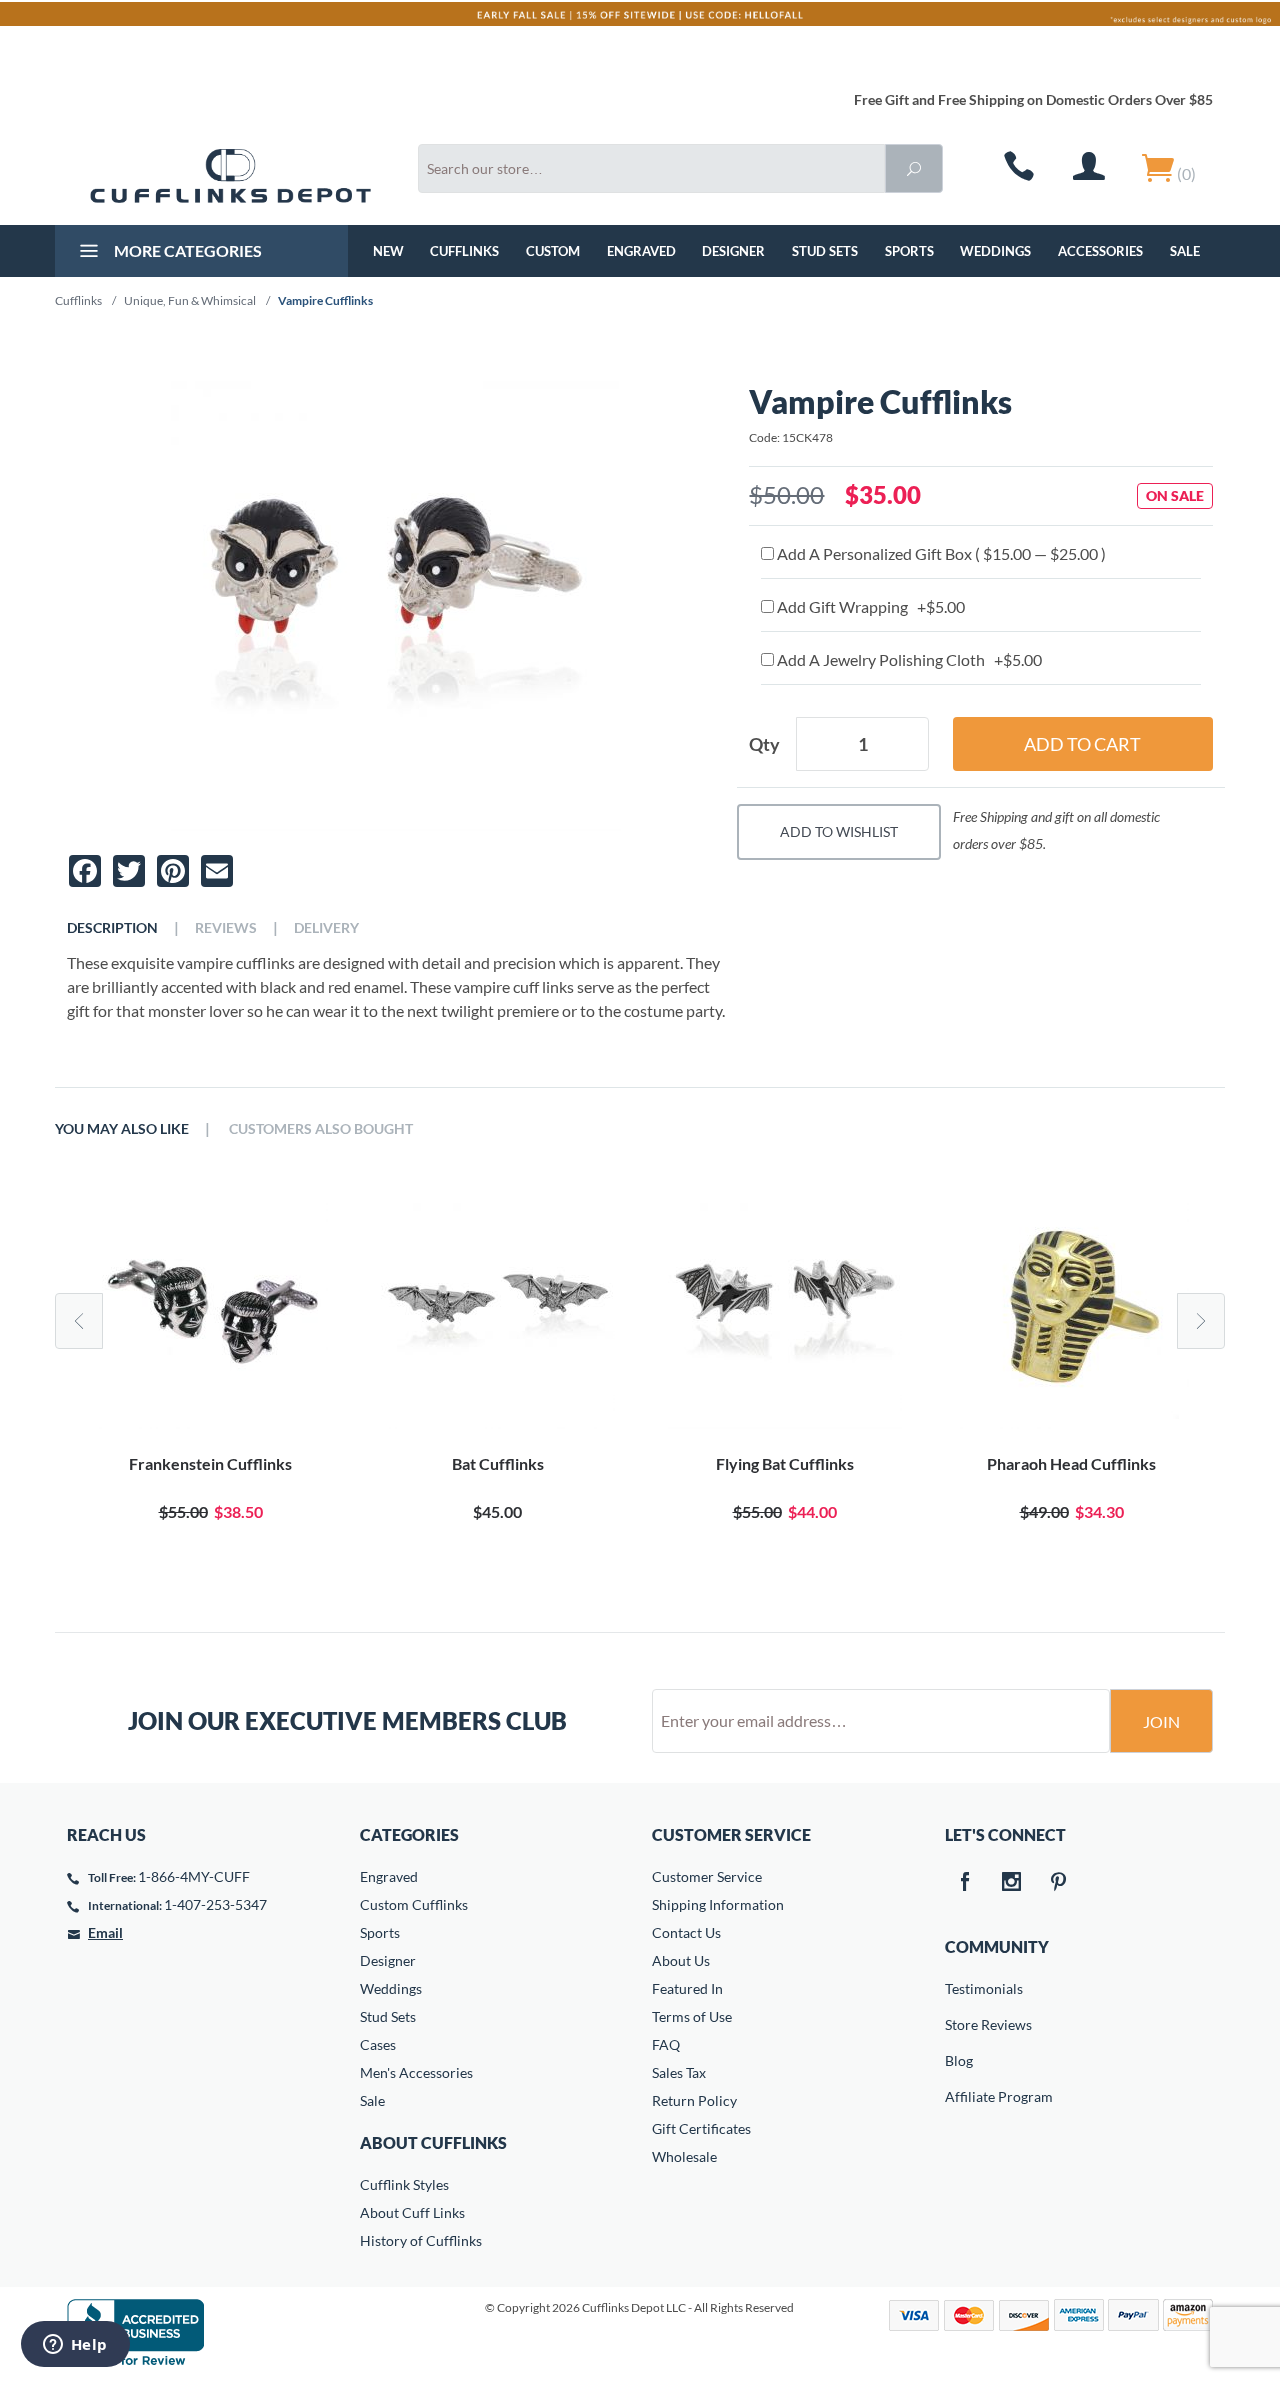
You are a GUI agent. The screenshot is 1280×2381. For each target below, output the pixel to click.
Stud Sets (825, 251)
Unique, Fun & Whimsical (190, 300)
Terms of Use (692, 2016)
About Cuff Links (412, 2212)
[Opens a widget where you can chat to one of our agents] (75, 2346)
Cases (378, 2044)
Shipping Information (718, 1904)
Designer (733, 251)
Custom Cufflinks (414, 1904)
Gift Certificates (701, 2128)
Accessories (1100, 251)
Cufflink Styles (404, 2184)
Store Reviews (959, 2024)
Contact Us (686, 1932)
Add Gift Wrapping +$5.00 (869, 606)
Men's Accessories (416, 2072)
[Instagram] (1012, 1883)
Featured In (687, 1988)
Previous (79, 1321)
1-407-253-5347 (215, 1904)
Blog (959, 2060)
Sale (1185, 251)
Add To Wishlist (839, 831)
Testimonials (959, 1988)
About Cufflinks (433, 2142)
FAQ (666, 2044)
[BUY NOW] (210, 1312)
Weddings (995, 251)
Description (112, 928)
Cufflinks (464, 251)
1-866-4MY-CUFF (194, 1876)
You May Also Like (122, 1129)
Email (105, 1932)
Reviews (226, 928)
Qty (764, 744)
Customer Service (707, 1876)
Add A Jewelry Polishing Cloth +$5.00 (908, 659)
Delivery (326, 928)
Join (1161, 1721)
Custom (553, 251)
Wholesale (684, 2156)
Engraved (641, 251)
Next (1201, 1321)
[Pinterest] (1059, 1883)
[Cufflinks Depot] (230, 176)
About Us (681, 1960)
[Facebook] (965, 1883)
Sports (909, 251)
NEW (388, 251)
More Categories (186, 250)
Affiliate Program (959, 2096)
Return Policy (694, 2100)
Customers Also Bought (321, 1129)
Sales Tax (679, 2072)
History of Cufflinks (421, 2240)
